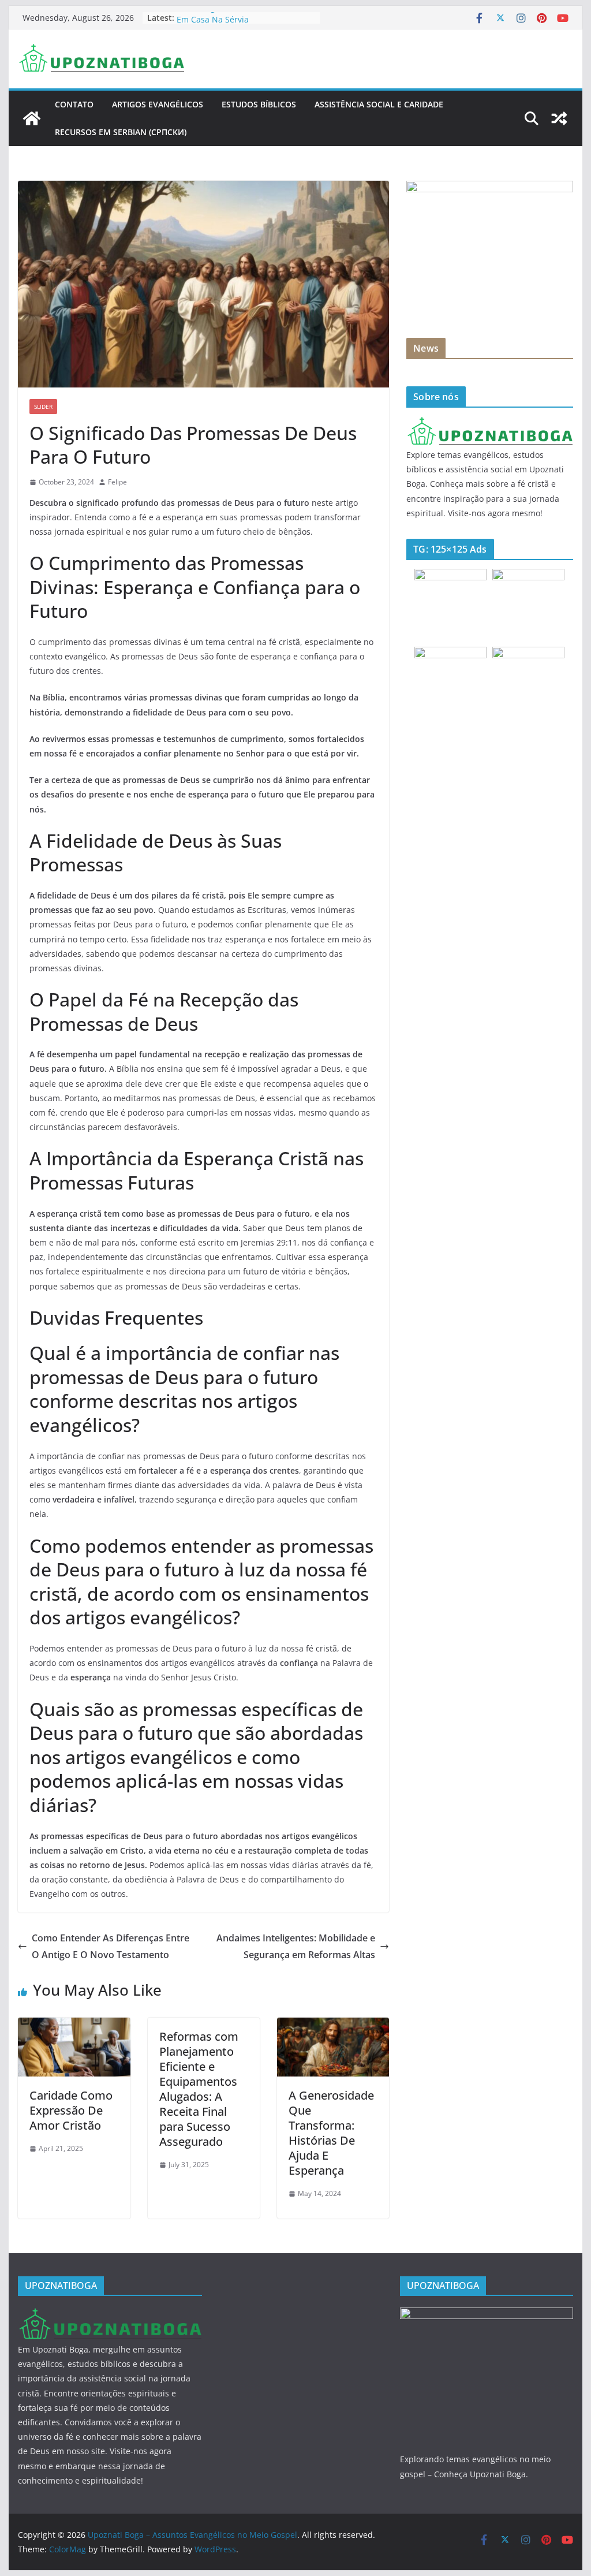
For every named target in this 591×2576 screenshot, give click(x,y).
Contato (74, 104)
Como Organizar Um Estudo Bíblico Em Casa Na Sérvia (244, 23)
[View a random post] (559, 118)
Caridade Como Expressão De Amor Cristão (71, 2110)
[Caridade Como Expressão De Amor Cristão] (74, 2026)
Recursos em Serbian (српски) (121, 132)
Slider (43, 407)
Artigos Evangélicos (158, 104)
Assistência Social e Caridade (379, 104)
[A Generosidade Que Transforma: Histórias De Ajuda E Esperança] (333, 2026)
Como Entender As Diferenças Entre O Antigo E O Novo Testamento (111, 1946)
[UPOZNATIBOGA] (489, 424)
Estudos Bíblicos (259, 104)
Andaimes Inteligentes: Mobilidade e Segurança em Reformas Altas (296, 1946)
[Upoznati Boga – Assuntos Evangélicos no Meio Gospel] (32, 118)
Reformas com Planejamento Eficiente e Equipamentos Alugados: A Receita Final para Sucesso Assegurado (199, 2089)
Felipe (117, 482)
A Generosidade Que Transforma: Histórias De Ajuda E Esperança (331, 2133)
